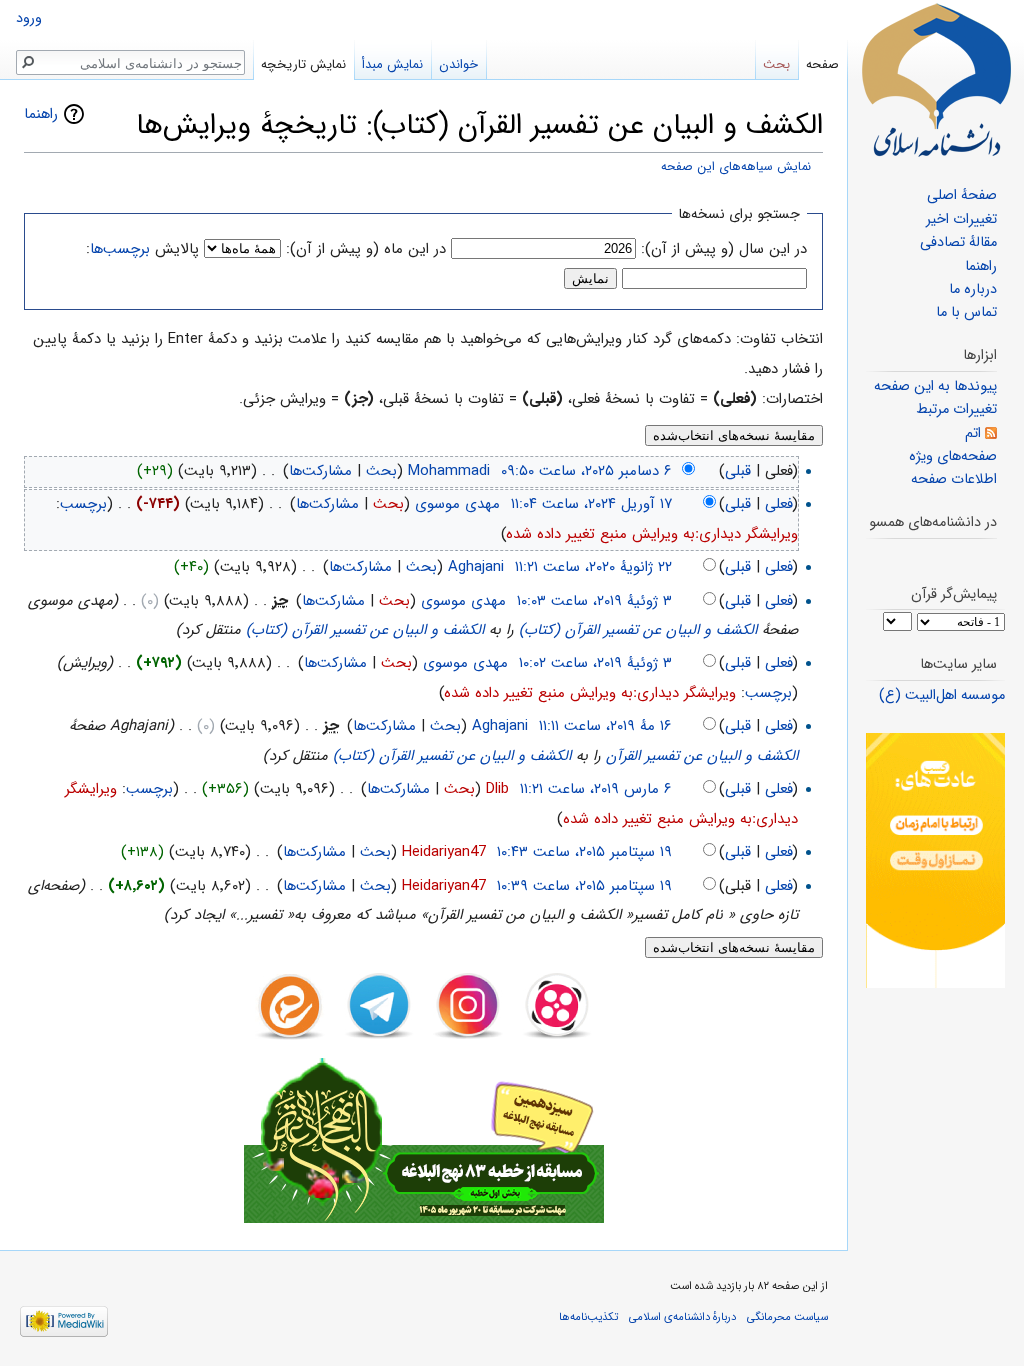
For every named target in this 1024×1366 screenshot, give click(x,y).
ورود (29, 18)
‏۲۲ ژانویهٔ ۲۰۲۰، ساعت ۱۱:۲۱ (593, 567)
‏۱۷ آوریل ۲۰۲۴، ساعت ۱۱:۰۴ (591, 504)
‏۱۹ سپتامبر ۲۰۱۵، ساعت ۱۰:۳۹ (584, 886)
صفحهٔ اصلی (962, 195)
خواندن (458, 64)
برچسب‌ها (120, 249)
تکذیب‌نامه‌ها (588, 1317)
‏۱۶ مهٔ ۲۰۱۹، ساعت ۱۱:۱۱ (605, 726)
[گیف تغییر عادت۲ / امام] (935, 860)
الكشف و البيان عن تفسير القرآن (702, 756)
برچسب (83, 504)
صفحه (822, 64)
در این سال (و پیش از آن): (724, 249)
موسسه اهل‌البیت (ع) (942, 695)
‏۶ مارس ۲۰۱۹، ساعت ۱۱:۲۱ (596, 789)
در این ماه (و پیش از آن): (366, 249)
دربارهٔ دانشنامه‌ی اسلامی (682, 1317)
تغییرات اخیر (961, 219)
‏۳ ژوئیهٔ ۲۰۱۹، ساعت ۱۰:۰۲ (595, 663)
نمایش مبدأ (392, 64)
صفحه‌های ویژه (953, 456)
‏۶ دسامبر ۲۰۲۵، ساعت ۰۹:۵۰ (586, 471)
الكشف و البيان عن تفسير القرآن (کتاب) (638, 630)
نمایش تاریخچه (303, 64)
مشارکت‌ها (320, 471)
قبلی (738, 471)
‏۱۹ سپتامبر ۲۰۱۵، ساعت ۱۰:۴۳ (584, 852)
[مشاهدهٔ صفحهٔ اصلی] (936, 80)
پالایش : (142, 249)
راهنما (41, 114)
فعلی (779, 504)
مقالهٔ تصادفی (958, 242)
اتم (973, 433)
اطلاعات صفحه (954, 479)
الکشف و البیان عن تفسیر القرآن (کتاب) (365, 630)
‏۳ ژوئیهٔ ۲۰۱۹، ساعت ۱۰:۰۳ (594, 601)
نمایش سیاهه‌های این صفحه (736, 167)
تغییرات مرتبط (956, 409)
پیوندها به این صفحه (935, 386)
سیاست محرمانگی (787, 1317)
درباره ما (973, 289)
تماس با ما (966, 312)
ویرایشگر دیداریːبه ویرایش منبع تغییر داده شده (652, 534)
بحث (381, 471)
